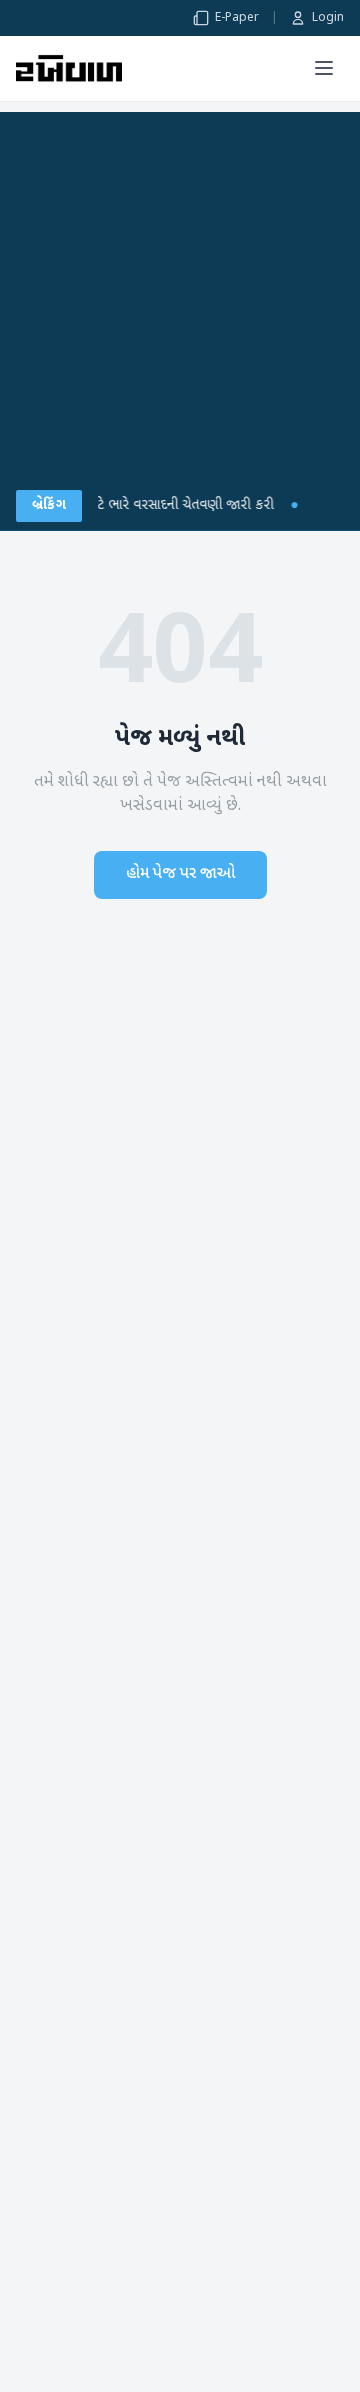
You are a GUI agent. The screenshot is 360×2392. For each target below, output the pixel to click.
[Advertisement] (180, 292)
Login (328, 18)
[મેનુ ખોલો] (324, 68)
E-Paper (237, 18)
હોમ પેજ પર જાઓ (180, 874)
